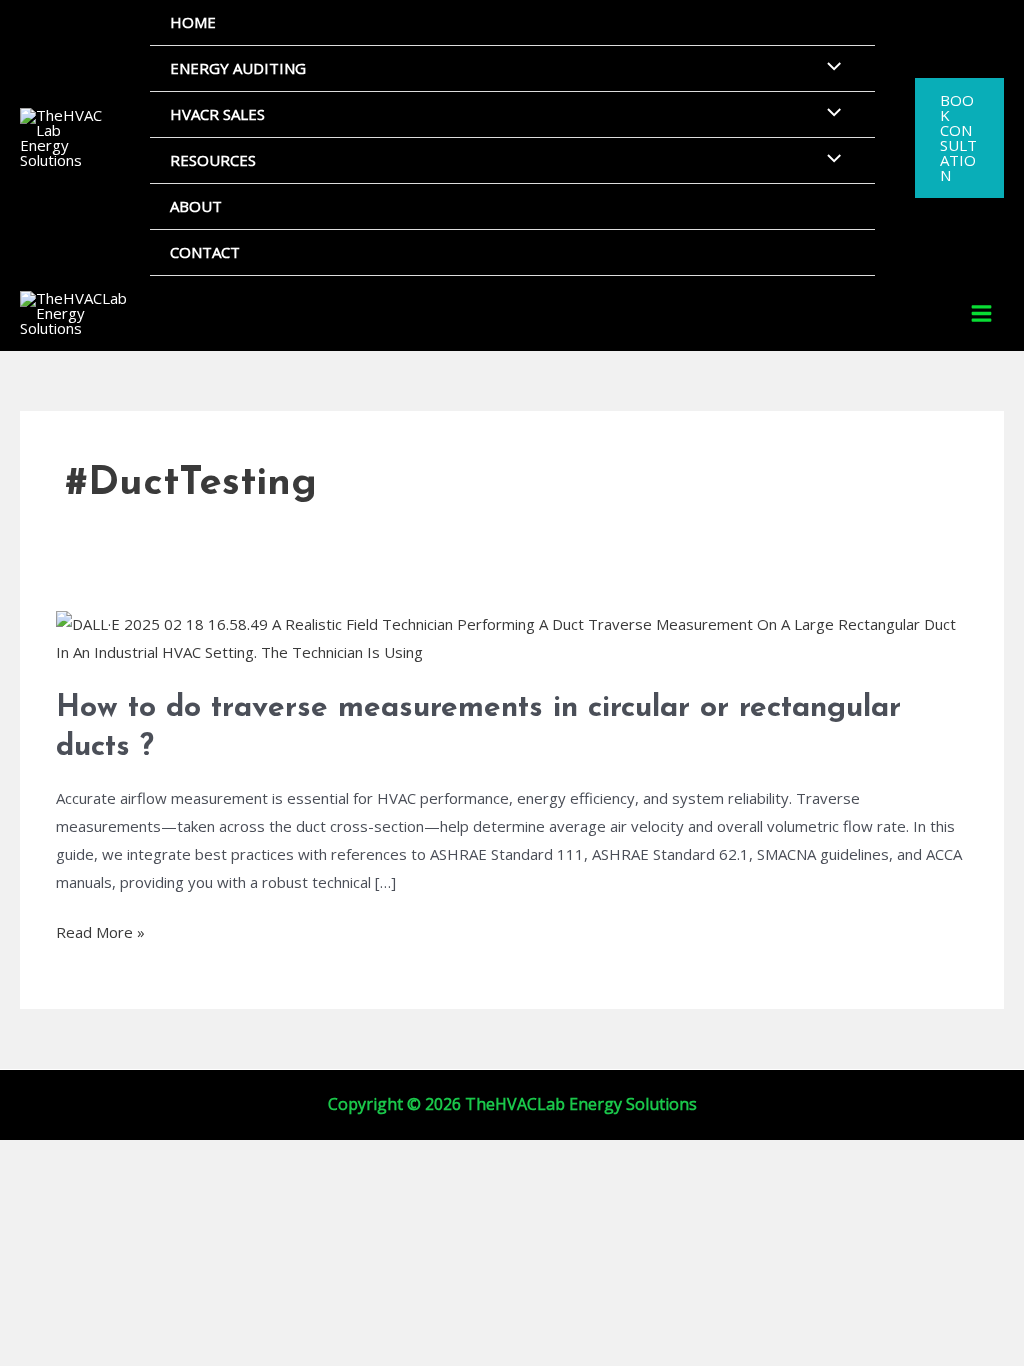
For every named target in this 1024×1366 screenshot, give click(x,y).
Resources (213, 160)
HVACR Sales (217, 114)
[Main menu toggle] (982, 314)
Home (193, 22)
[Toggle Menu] (828, 67)
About (196, 206)
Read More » (100, 930)
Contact (205, 252)
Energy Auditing (238, 68)
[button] (960, 138)
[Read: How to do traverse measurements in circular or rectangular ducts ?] (512, 637)
